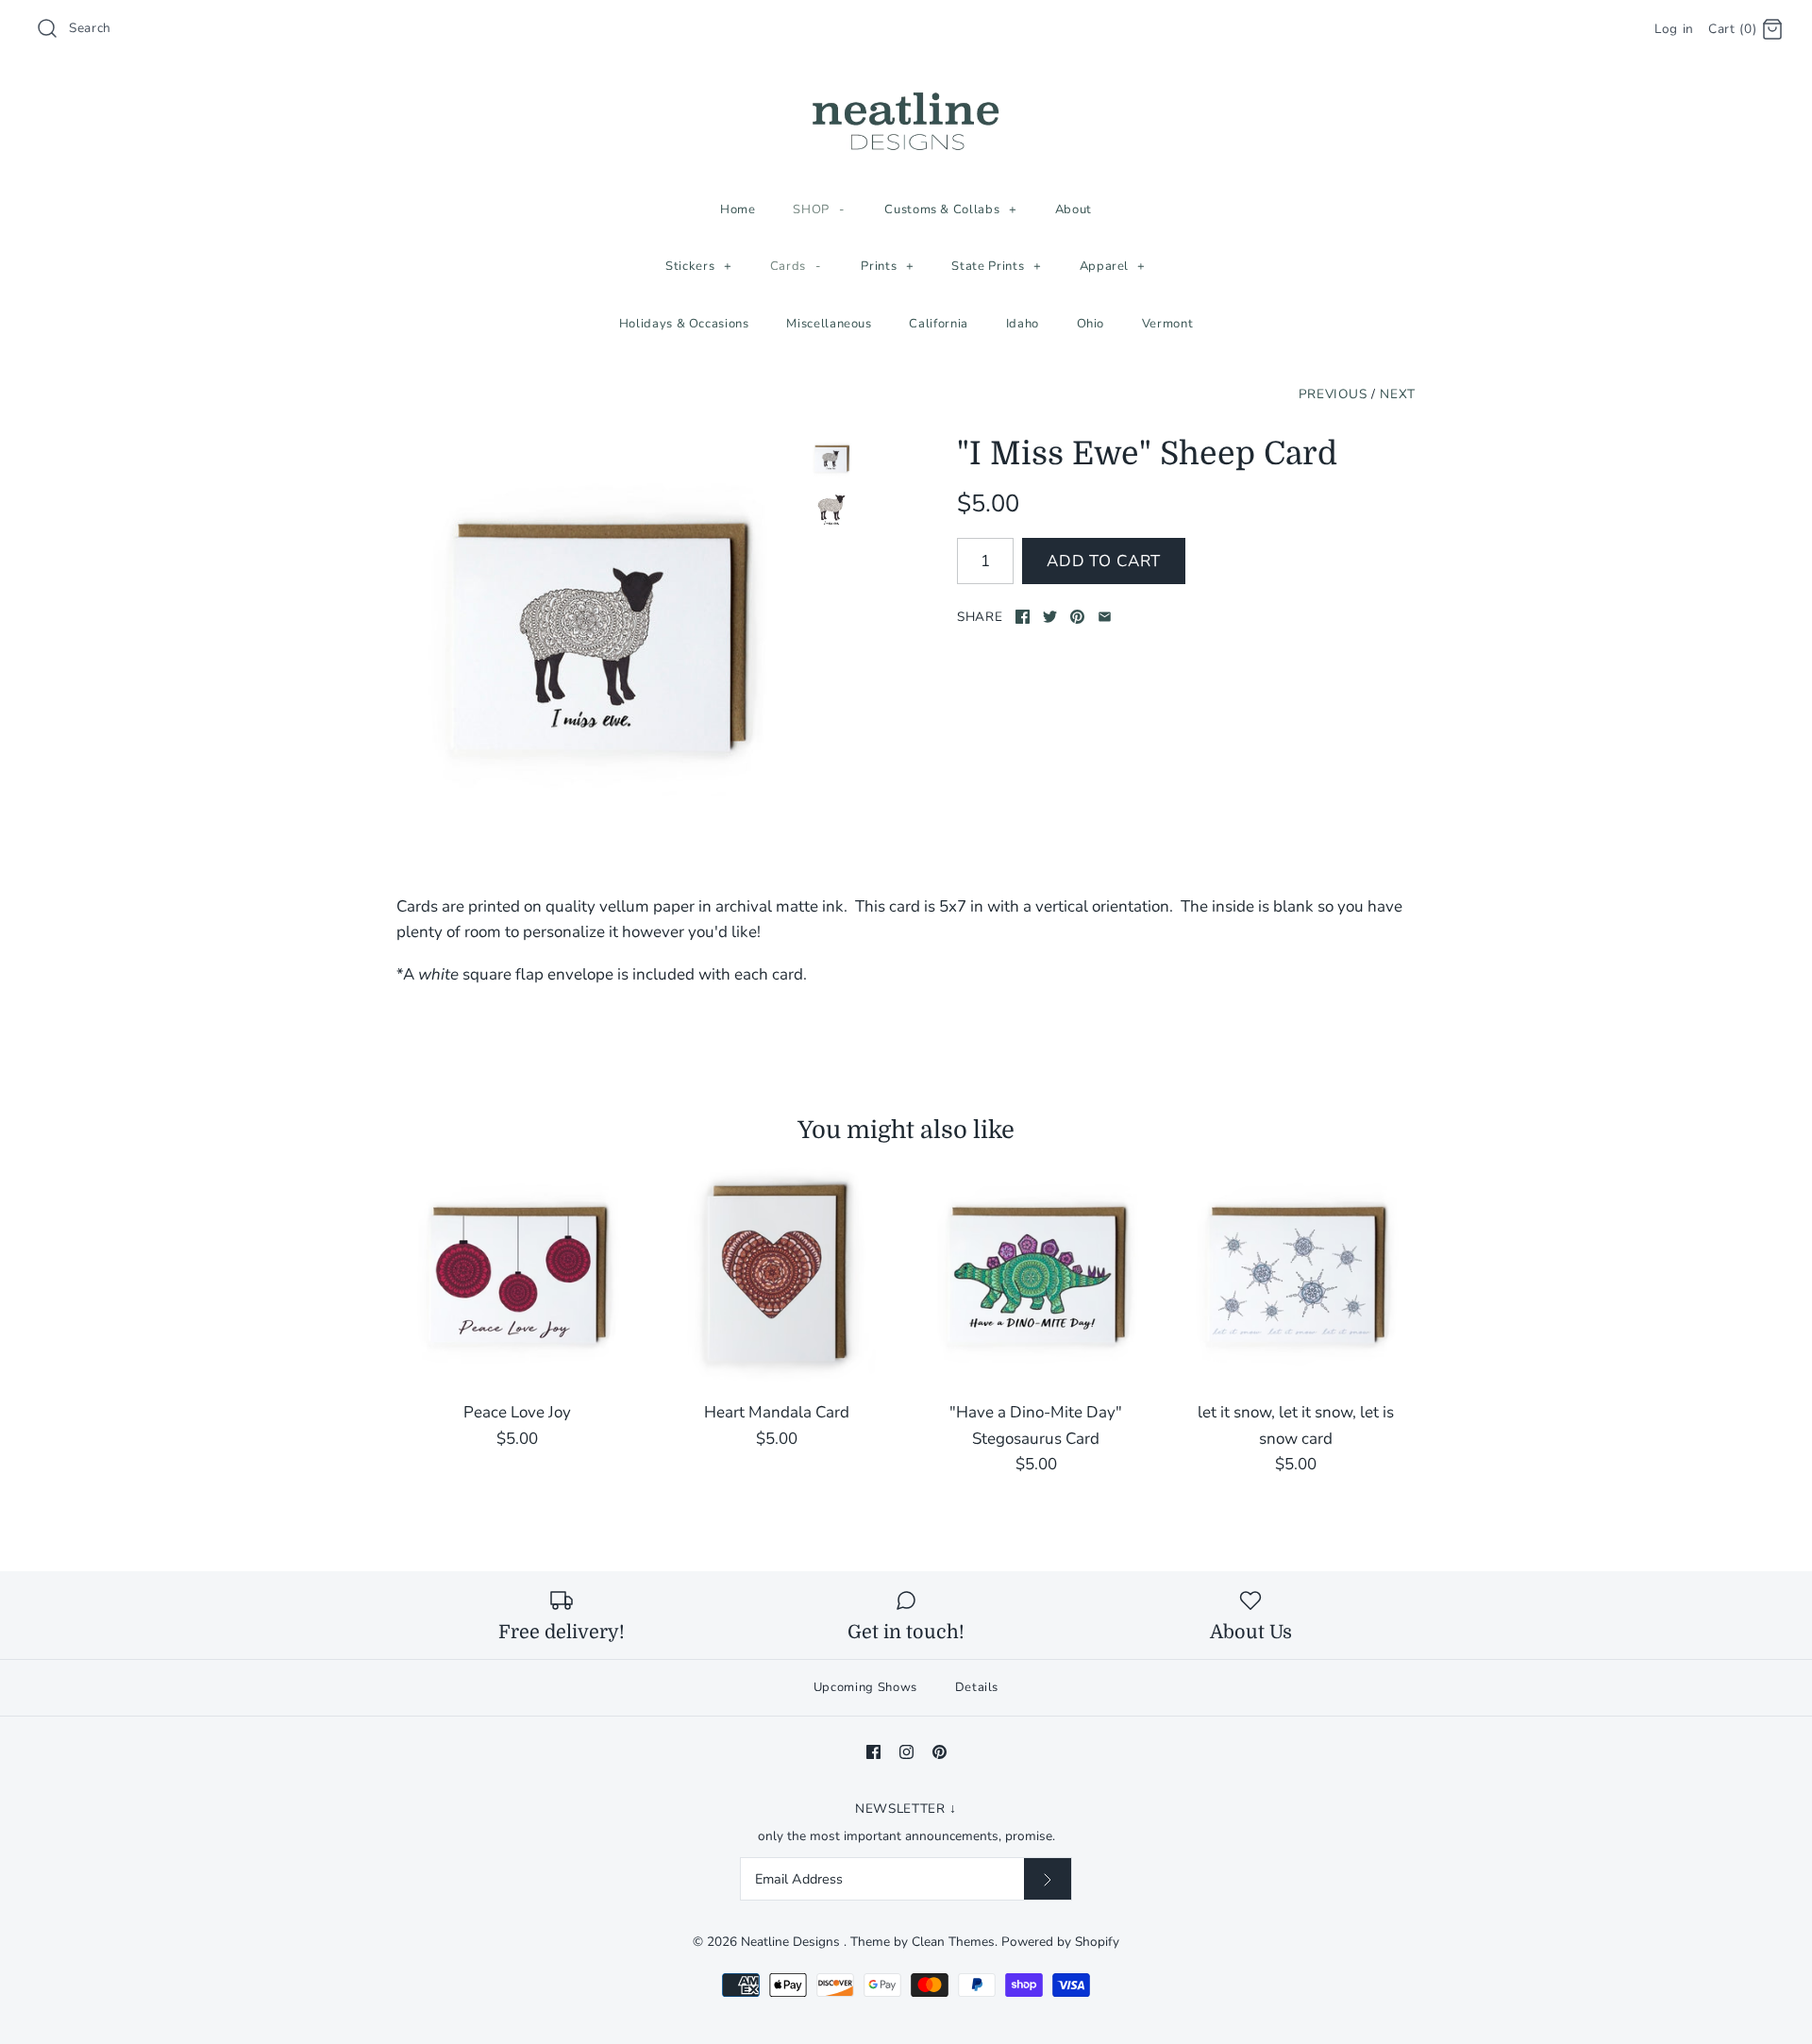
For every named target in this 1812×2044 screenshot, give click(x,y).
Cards (796, 266)
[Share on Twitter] (1050, 617)
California (939, 324)
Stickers (698, 266)
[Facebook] (873, 1752)
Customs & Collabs (950, 209)
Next (1398, 394)
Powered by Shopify (1060, 1942)
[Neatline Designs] (906, 93)
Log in (1674, 29)
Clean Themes (953, 1942)
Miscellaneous (829, 324)
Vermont (1168, 324)
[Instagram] (906, 1752)
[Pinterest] (940, 1752)
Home (738, 209)
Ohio (1091, 324)
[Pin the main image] (1077, 617)
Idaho (1023, 324)
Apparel (1113, 266)
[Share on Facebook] (1023, 617)
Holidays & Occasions (684, 324)
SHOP (819, 209)
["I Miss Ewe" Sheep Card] (597, 636)
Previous (1333, 394)
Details (977, 1687)
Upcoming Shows (865, 1687)
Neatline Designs (792, 1942)
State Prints (996, 266)
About (1074, 209)
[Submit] (1048, 1879)
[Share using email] (1105, 617)
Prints (887, 266)
